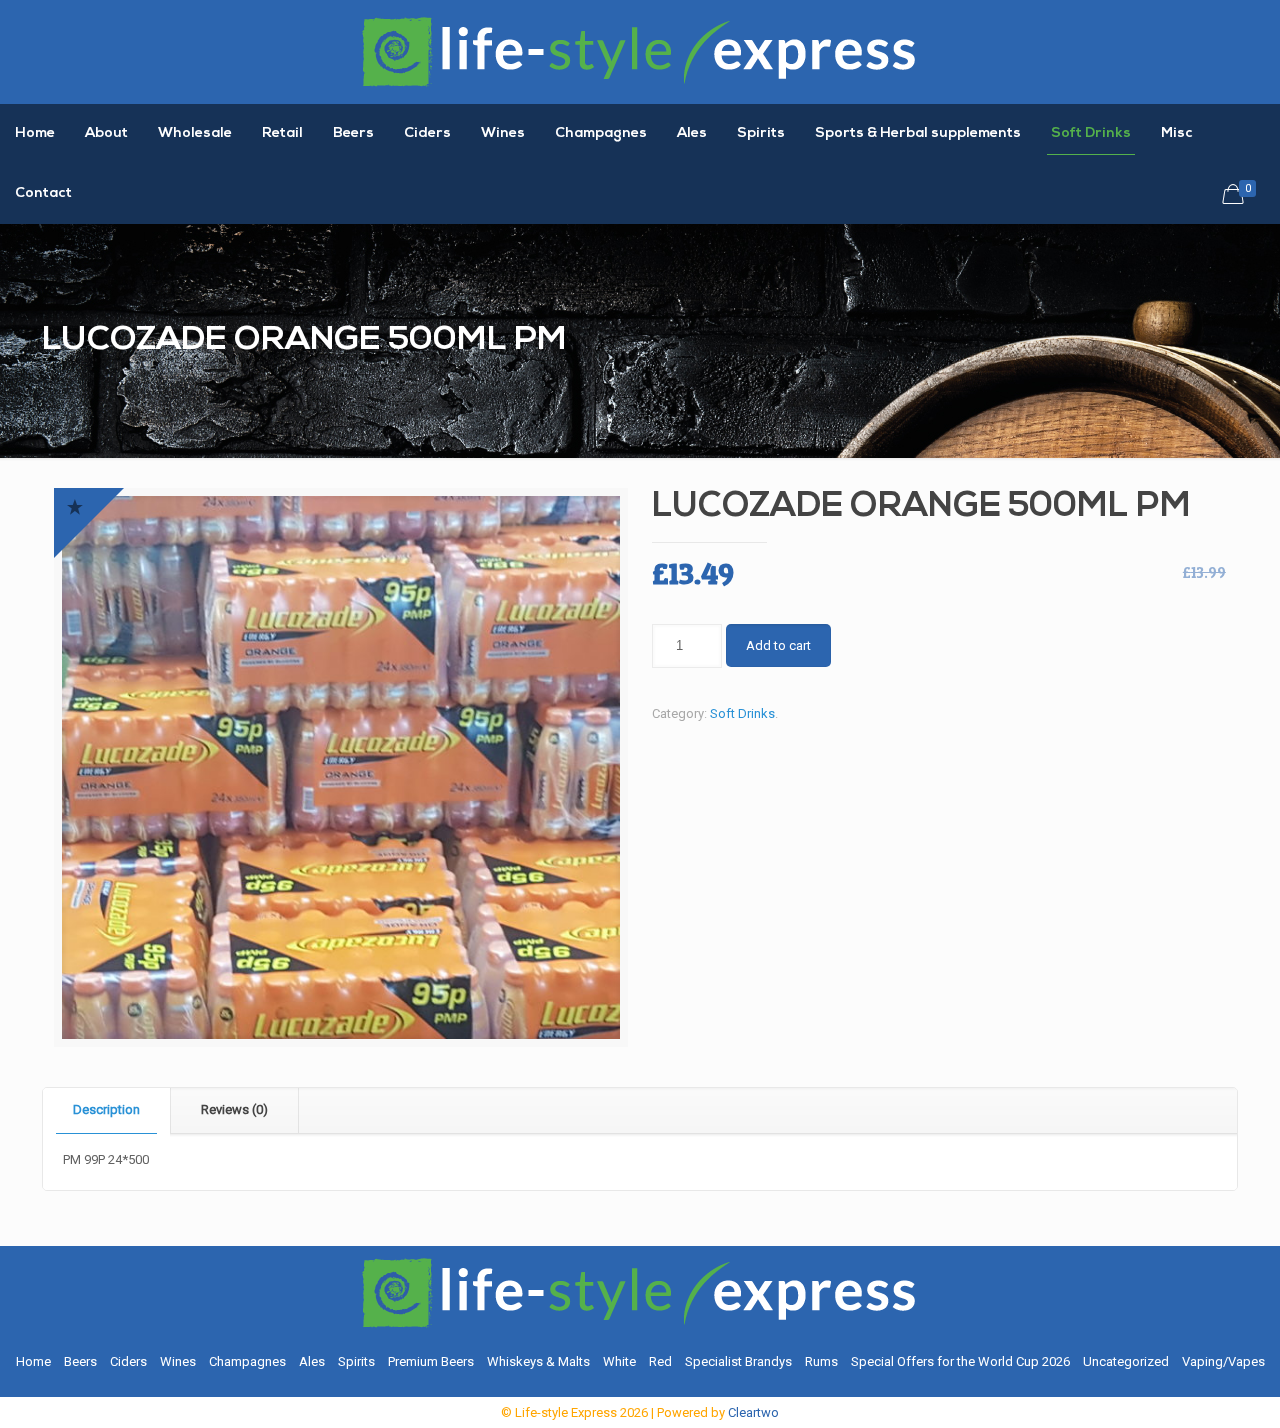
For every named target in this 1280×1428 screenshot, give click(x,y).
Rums (821, 1361)
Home (33, 1361)
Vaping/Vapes (1223, 1361)
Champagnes (247, 1361)
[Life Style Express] (640, 52)
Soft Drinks (742, 713)
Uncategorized (1126, 1361)
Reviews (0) (234, 1109)
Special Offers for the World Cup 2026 (960, 1361)
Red (660, 1361)
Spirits (356, 1361)
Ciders (128, 1361)
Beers (80, 1361)
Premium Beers (431, 1361)
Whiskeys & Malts (538, 1361)
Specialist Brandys (738, 1361)
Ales (312, 1361)
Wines (178, 1361)
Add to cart (778, 645)
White (619, 1361)
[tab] (107, 1110)
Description (106, 1109)
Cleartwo (753, 1412)
